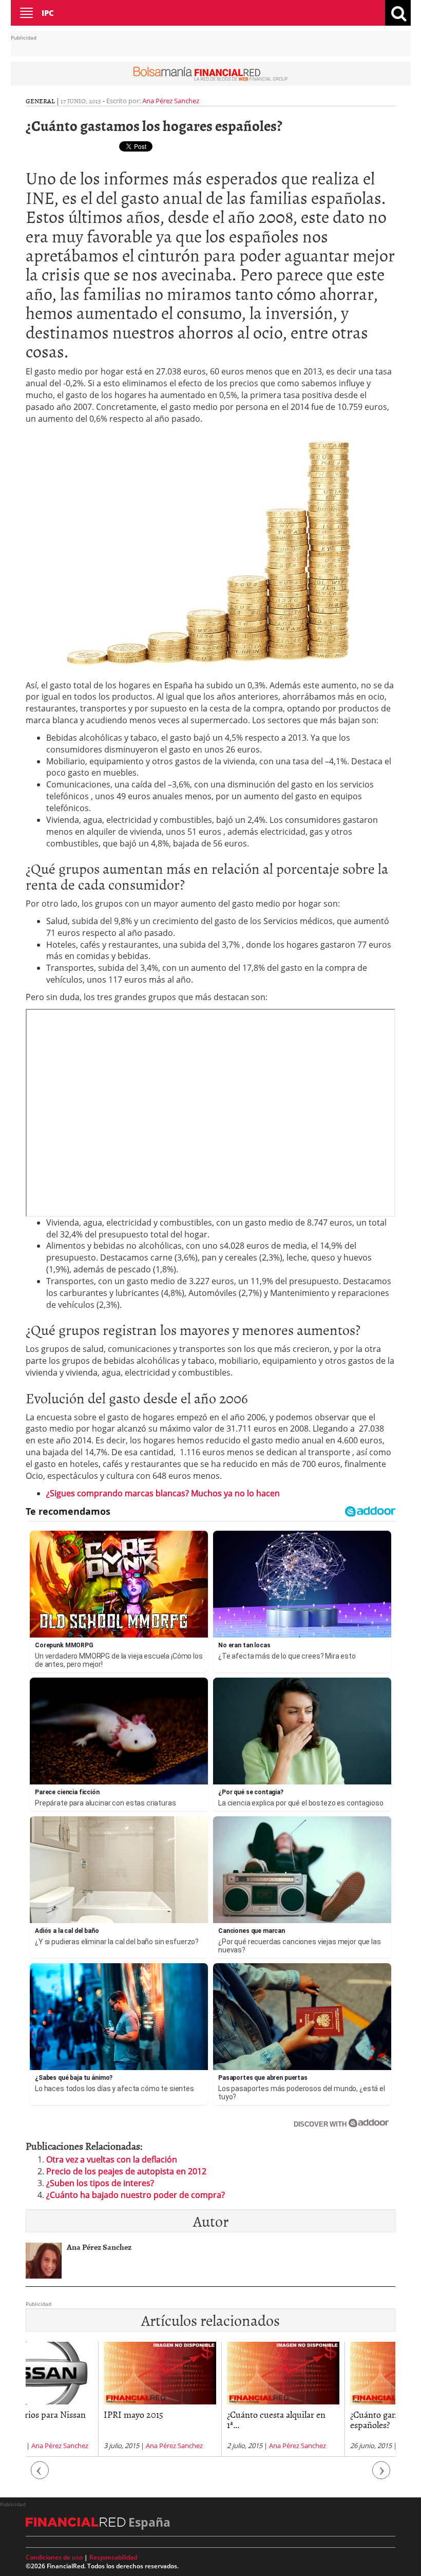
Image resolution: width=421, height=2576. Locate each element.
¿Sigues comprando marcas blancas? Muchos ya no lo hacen (163, 1493)
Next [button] (381, 2476)
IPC (48, 13)
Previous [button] (40, 2476)
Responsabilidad (113, 2557)
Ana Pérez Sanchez (171, 101)
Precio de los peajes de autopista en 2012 (126, 2171)
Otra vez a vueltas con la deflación (112, 2159)
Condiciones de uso (54, 2557)
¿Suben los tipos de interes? (100, 2183)
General (40, 101)
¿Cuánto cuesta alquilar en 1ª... (204, 2420)
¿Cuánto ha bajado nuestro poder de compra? (136, 2195)
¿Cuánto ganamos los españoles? (317, 2420)
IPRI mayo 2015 (61, 2414)
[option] (87, 2399)
